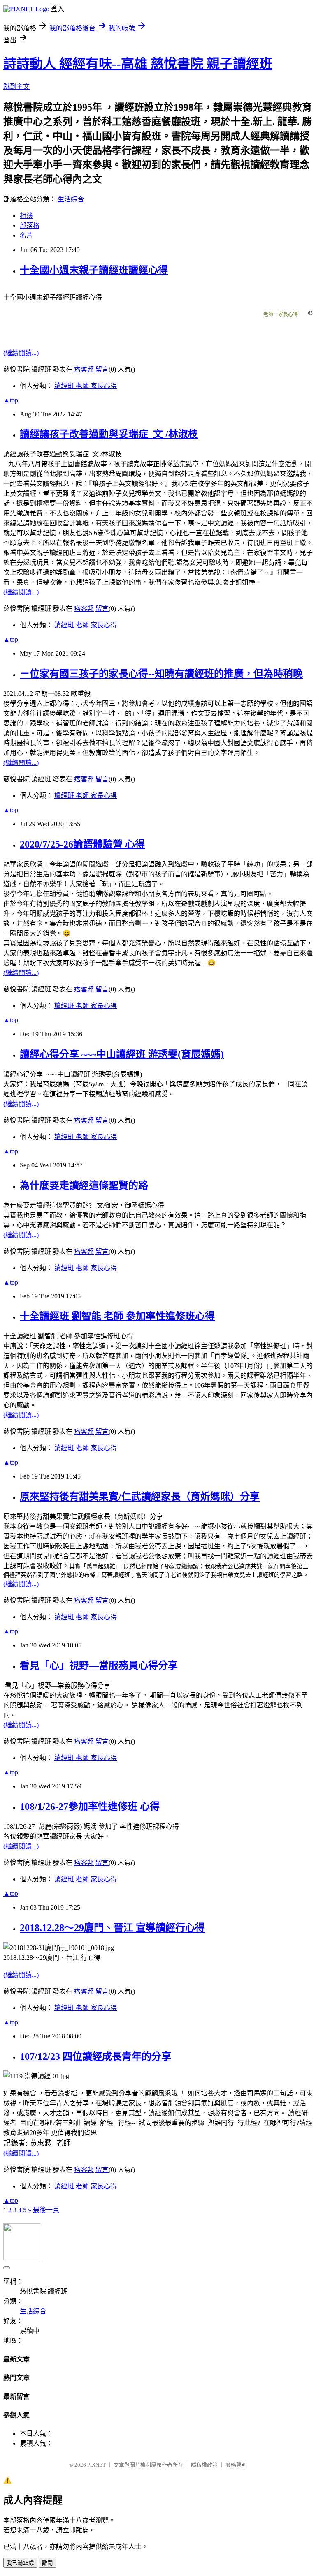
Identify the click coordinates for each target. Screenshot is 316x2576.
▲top (11, 400)
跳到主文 (16, 87)
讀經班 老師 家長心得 (86, 386)
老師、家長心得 (281, 314)
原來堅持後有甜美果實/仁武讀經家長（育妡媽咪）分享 (140, 1497)
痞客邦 (84, 369)
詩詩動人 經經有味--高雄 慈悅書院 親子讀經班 (138, 64)
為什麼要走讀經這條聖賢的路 (84, 1185)
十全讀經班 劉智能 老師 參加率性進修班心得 (117, 1316)
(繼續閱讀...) (21, 353)
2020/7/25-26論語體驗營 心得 (82, 844)
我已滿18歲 (20, 2563)
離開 (47, 2563)
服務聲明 (236, 2465)
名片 (26, 235)
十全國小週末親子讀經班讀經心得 (94, 270)
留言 (102, 369)
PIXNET (96, 2465)
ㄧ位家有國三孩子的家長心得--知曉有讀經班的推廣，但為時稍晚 (161, 674)
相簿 (26, 216)
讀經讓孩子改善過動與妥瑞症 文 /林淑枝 (109, 434)
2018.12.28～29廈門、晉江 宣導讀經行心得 (112, 1928)
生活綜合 (71, 199)
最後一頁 (46, 2210)
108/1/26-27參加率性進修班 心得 (90, 1807)
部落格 (30, 225)
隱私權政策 (204, 2465)
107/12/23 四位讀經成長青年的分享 (95, 2056)
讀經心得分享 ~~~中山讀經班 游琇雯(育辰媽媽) (122, 1054)
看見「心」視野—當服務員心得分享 (99, 1666)
